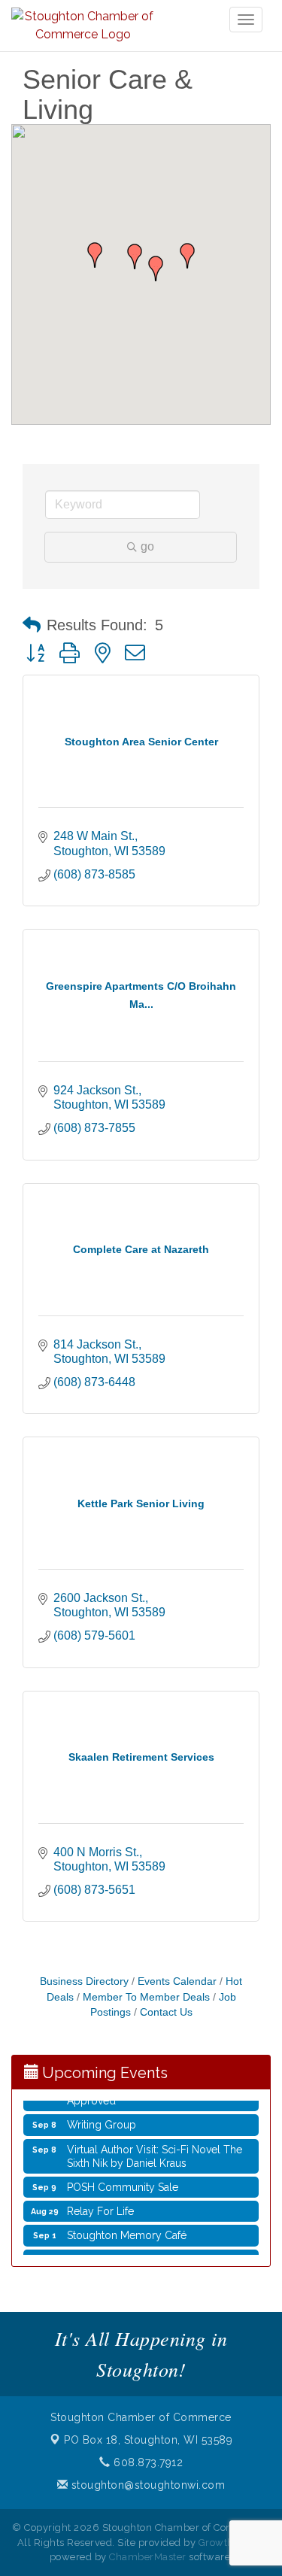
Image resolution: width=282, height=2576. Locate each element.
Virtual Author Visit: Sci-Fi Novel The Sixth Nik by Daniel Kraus (155, 2150)
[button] (187, 256)
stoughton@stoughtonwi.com (146, 2485)
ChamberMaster (148, 2557)
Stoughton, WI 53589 (148, 2440)
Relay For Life (100, 2204)
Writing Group (102, 2118)
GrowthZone (229, 2543)
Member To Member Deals (146, 1997)
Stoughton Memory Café (127, 2229)
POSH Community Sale (123, 2180)
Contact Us (166, 2012)
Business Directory (84, 1981)
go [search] (147, 546)
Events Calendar (177, 1981)
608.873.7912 (147, 2462)
